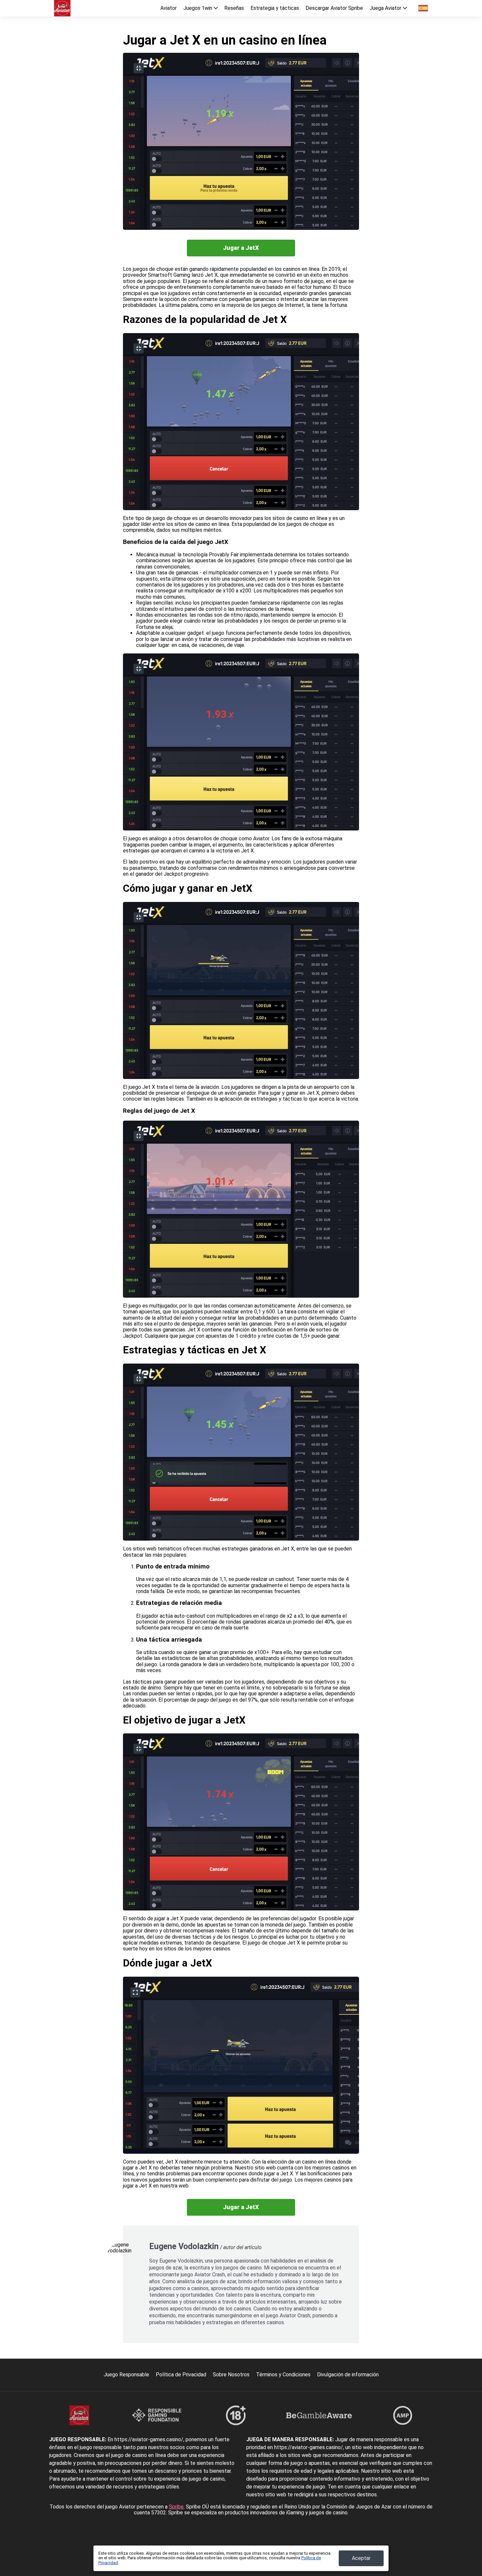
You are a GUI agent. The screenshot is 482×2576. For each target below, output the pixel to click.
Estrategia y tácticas (275, 8)
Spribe (176, 2507)
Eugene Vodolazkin (184, 2246)
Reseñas (234, 8)
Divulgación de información (348, 2375)
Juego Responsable (126, 2375)
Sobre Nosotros (231, 2375)
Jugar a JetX (241, 248)
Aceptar (361, 2558)
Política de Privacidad (181, 2375)
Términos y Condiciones (283, 2375)
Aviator (169, 8)
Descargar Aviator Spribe (334, 8)
